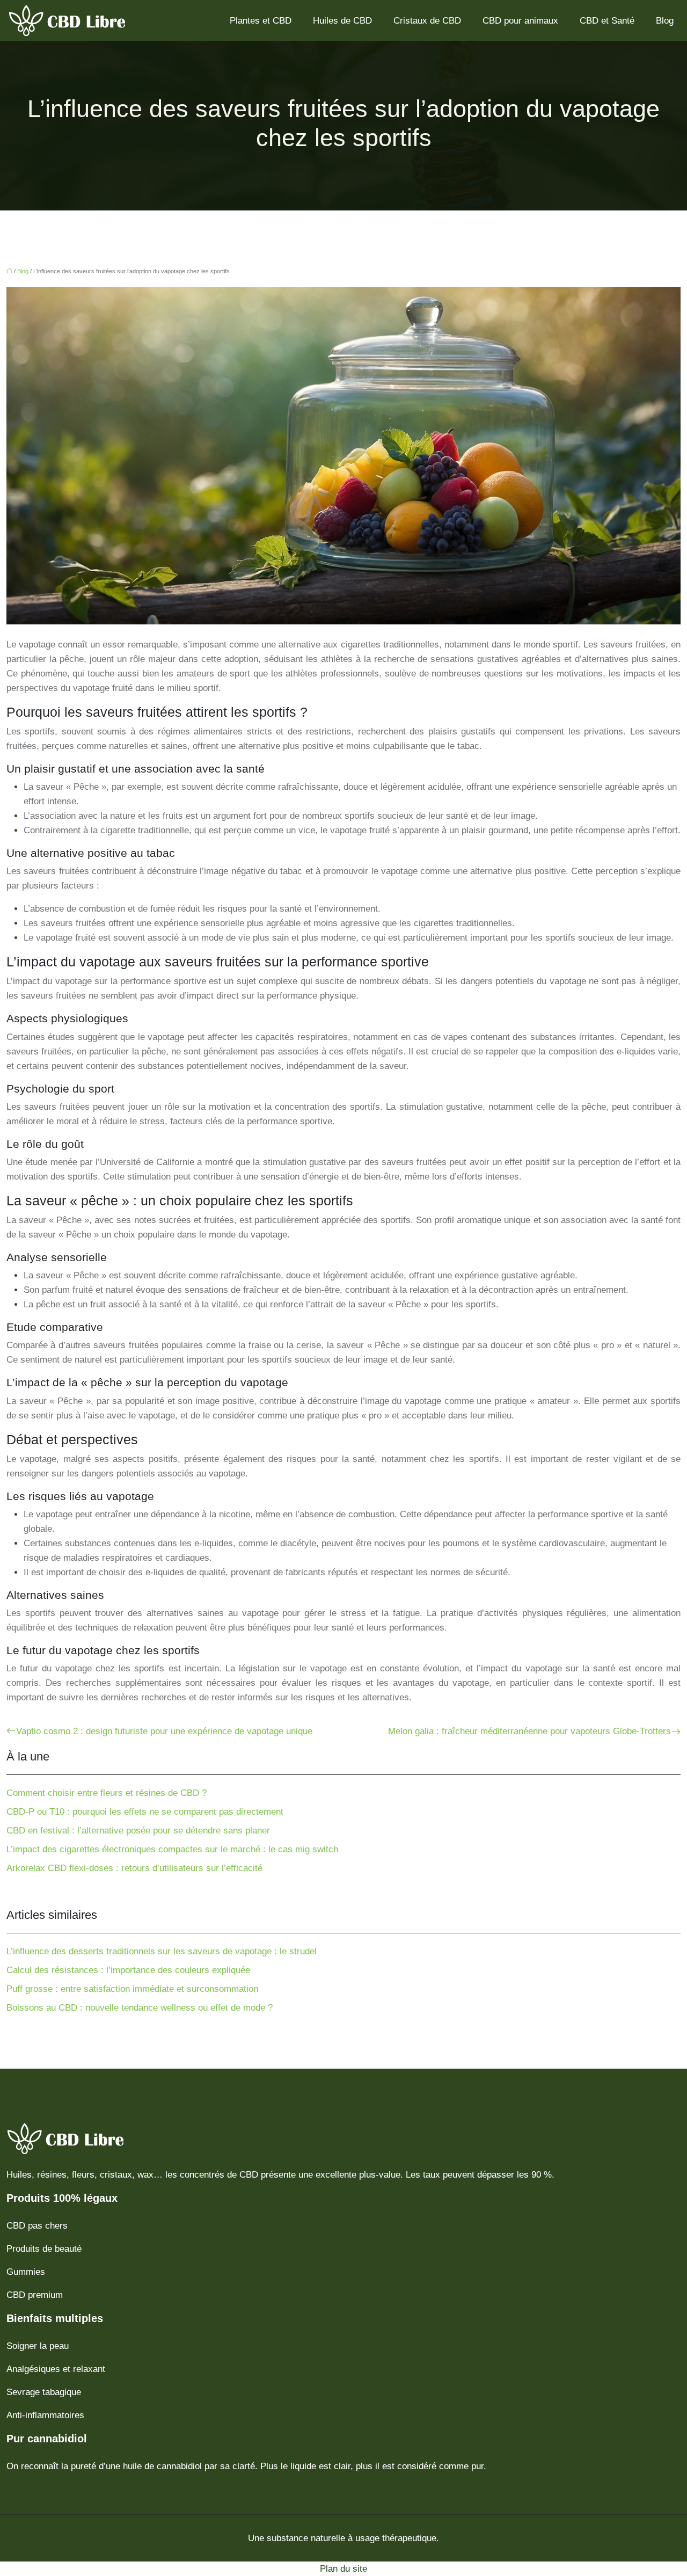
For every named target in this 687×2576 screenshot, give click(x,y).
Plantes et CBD (261, 21)
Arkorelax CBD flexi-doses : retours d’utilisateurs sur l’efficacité (134, 1868)
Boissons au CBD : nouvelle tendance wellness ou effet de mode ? (140, 2008)
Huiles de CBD (342, 21)
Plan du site (343, 2569)
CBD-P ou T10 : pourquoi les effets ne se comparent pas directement (145, 1812)
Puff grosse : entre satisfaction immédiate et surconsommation (132, 1989)
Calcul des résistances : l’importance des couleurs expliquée (128, 1970)
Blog (665, 21)
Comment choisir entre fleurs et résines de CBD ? (107, 1793)
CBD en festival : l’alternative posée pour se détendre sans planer (138, 1831)
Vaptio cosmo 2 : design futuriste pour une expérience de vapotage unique (164, 1731)
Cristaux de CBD (427, 21)
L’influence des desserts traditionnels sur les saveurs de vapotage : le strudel (162, 1951)
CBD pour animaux (520, 21)
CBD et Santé (607, 21)
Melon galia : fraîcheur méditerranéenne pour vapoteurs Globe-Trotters (529, 1731)
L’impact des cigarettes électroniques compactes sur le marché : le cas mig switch (172, 1849)
